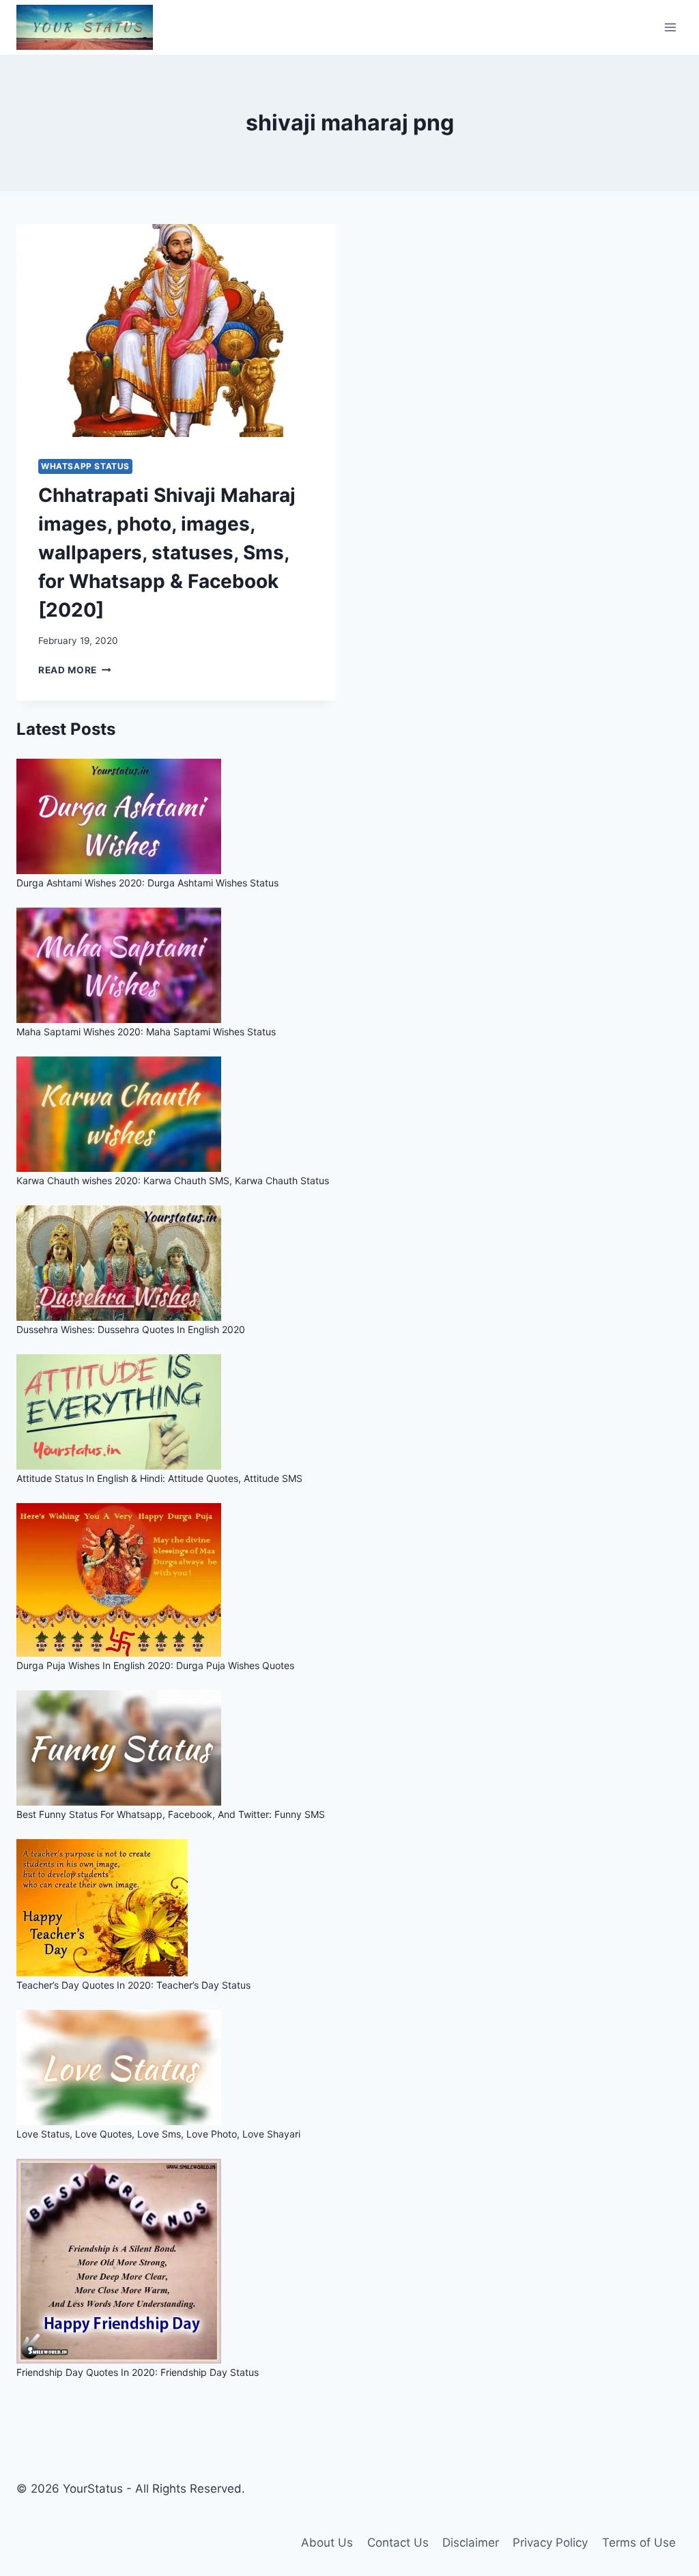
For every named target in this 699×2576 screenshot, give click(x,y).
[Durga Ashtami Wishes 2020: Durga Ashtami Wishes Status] (349, 816)
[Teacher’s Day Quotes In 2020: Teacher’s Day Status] (349, 1908)
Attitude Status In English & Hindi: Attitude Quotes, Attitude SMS (159, 1478)
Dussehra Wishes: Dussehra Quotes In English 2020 (131, 1329)
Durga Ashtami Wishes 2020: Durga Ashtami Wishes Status (147, 883)
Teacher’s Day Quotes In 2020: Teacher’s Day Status (133, 1985)
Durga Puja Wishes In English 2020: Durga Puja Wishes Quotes (155, 1665)
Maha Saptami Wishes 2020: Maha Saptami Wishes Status (146, 1032)
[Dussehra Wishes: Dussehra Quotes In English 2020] (349, 1263)
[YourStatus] (85, 27)
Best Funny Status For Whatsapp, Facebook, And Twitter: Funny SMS (171, 1814)
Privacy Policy (550, 2543)
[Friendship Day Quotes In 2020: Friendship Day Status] (349, 2261)
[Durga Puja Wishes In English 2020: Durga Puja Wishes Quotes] (349, 1580)
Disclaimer (471, 2543)
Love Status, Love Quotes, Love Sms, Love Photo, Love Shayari (158, 2134)
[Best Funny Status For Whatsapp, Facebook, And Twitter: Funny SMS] (349, 1748)
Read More (75, 670)
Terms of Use (639, 2543)
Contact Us (398, 2543)
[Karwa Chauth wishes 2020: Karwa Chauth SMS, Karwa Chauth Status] (349, 1114)
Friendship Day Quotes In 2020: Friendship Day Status (138, 2372)
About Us (327, 2543)
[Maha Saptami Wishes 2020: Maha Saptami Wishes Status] (349, 965)
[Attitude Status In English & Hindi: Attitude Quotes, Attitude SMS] (349, 1412)
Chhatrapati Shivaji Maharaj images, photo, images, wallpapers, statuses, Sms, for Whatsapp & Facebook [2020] (167, 552)
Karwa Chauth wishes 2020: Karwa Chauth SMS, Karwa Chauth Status (173, 1180)
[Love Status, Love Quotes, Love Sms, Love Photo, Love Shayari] (349, 2068)
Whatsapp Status (85, 466)
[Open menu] (670, 27)
